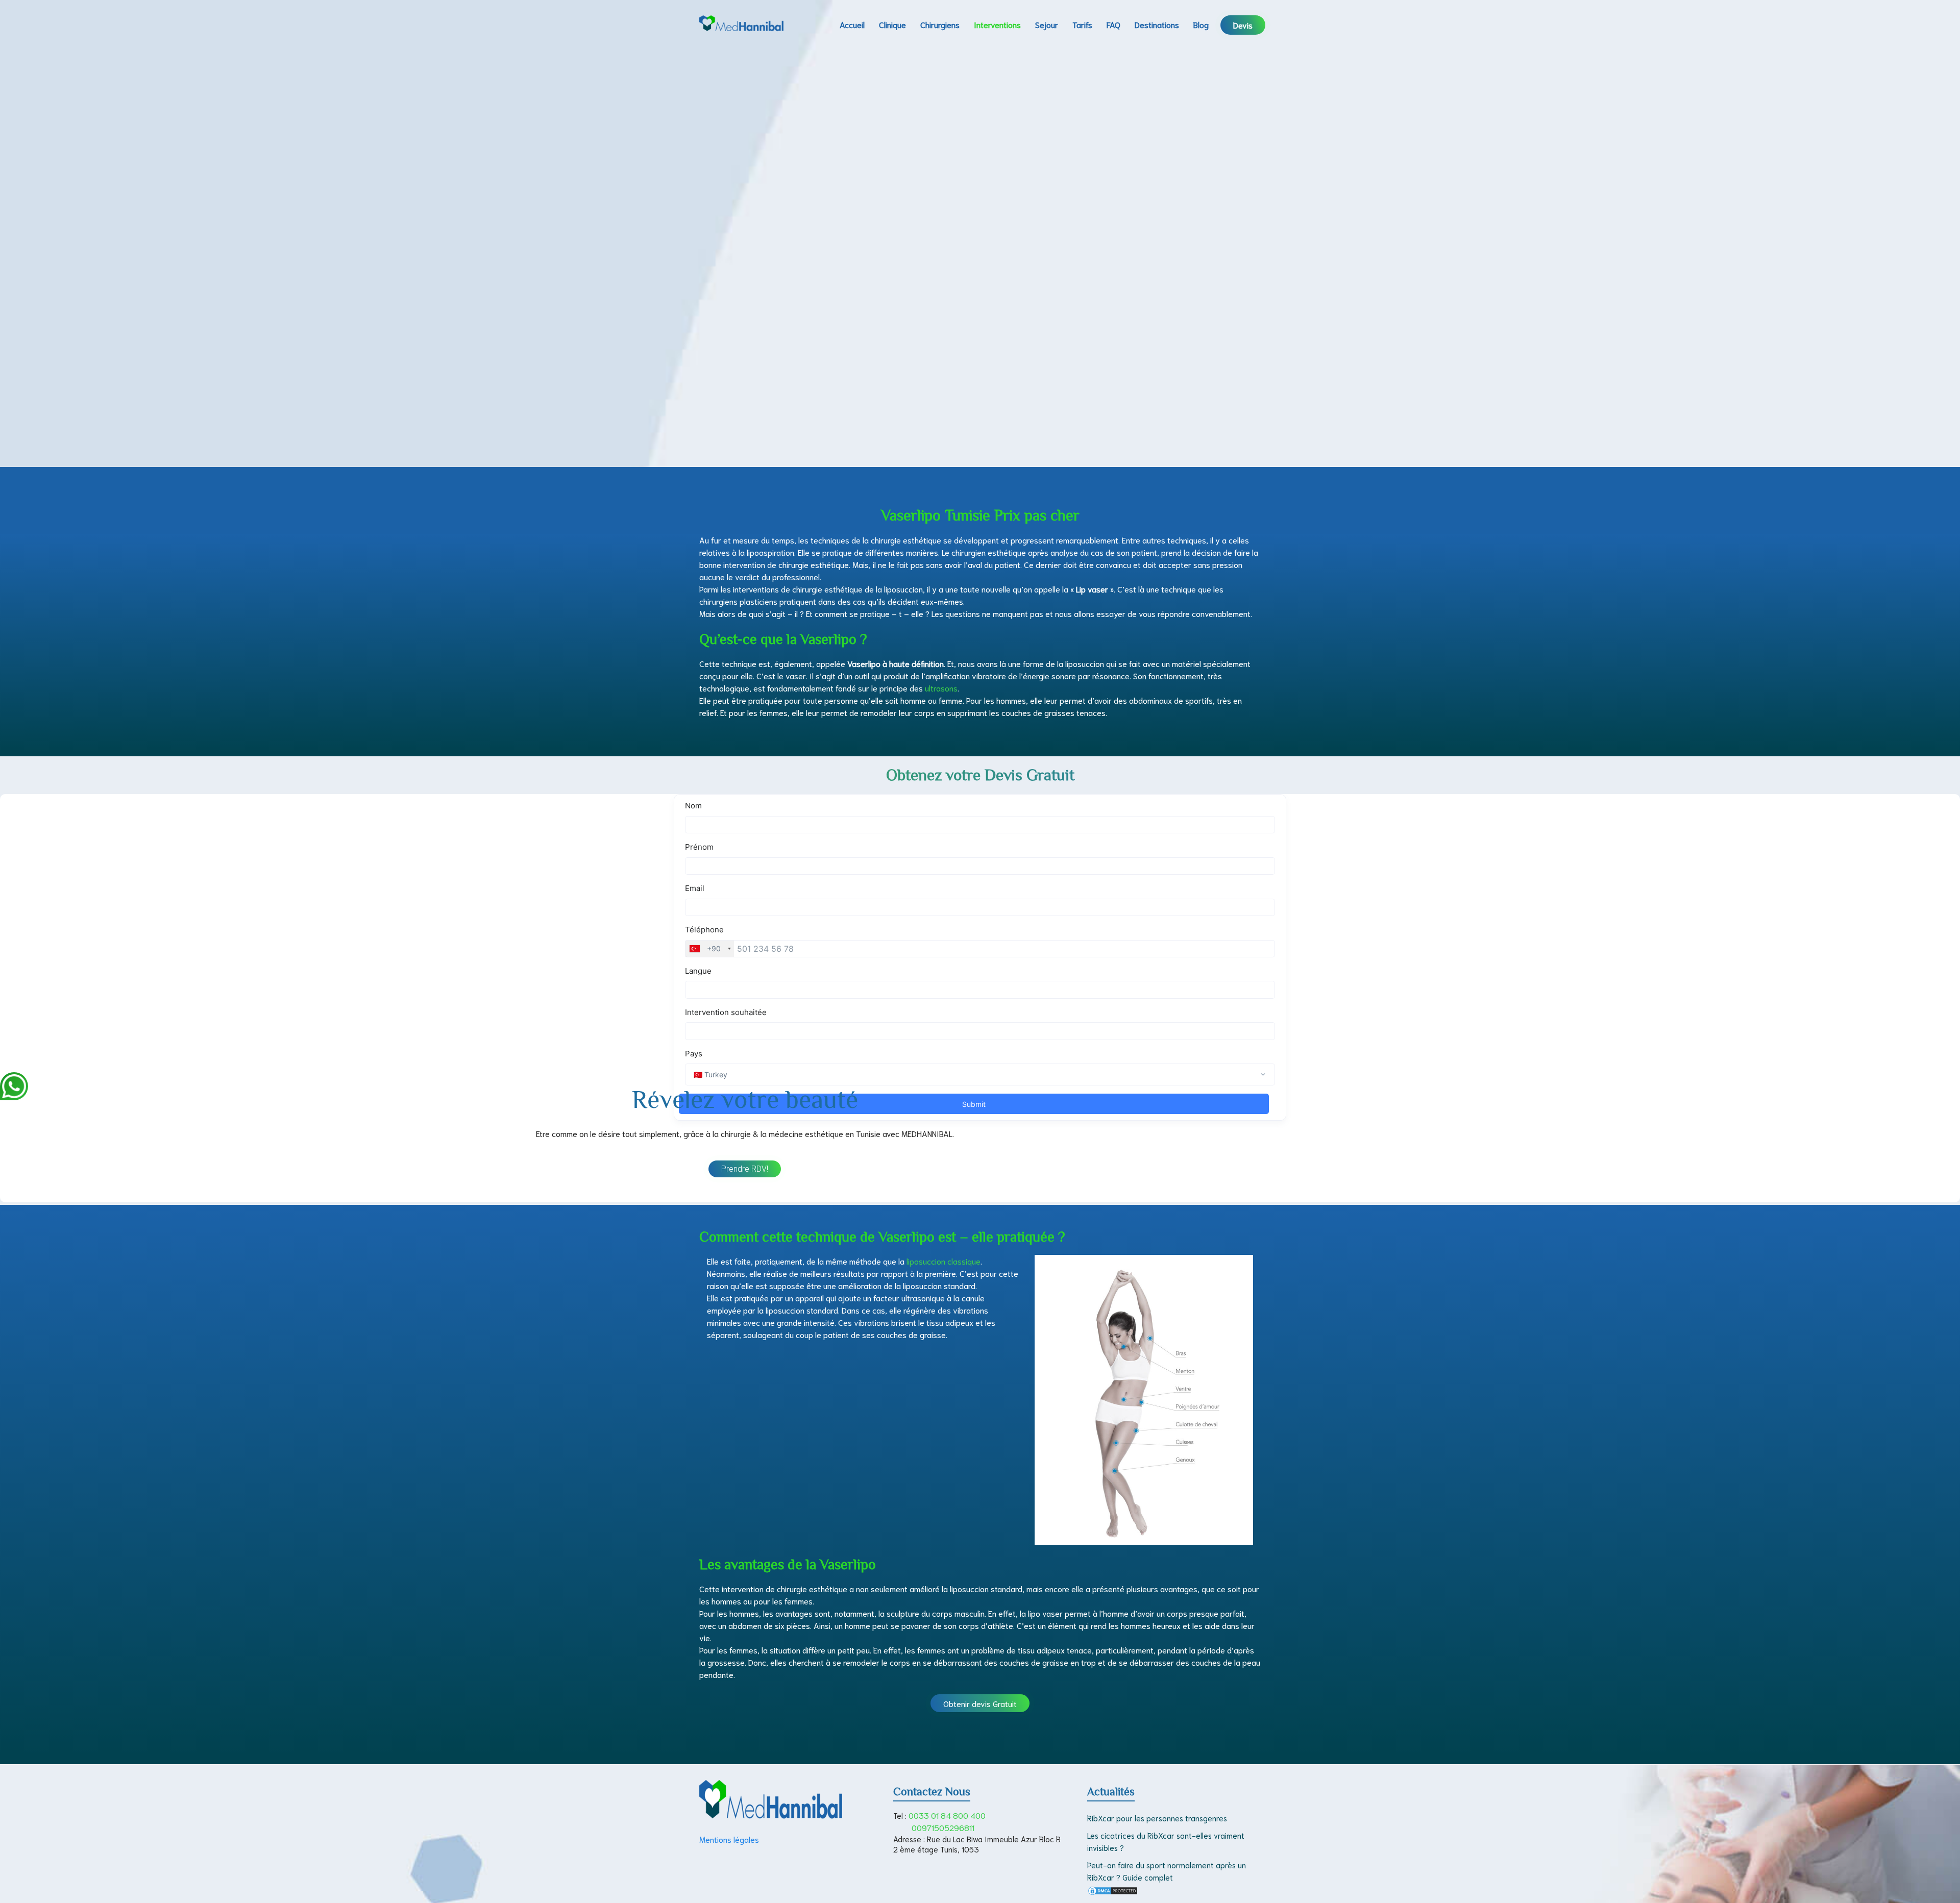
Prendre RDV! (745, 1169)
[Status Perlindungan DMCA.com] (1113, 1892)
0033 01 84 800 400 (947, 1815)
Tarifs (1082, 24)
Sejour (1047, 24)
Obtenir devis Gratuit (980, 1703)
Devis (1243, 25)
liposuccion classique (944, 1261)
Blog (1201, 24)
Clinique (892, 24)
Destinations (1157, 24)
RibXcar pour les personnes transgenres (1157, 1818)
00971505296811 (943, 1827)
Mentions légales (729, 1839)
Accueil (852, 24)
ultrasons (941, 688)
